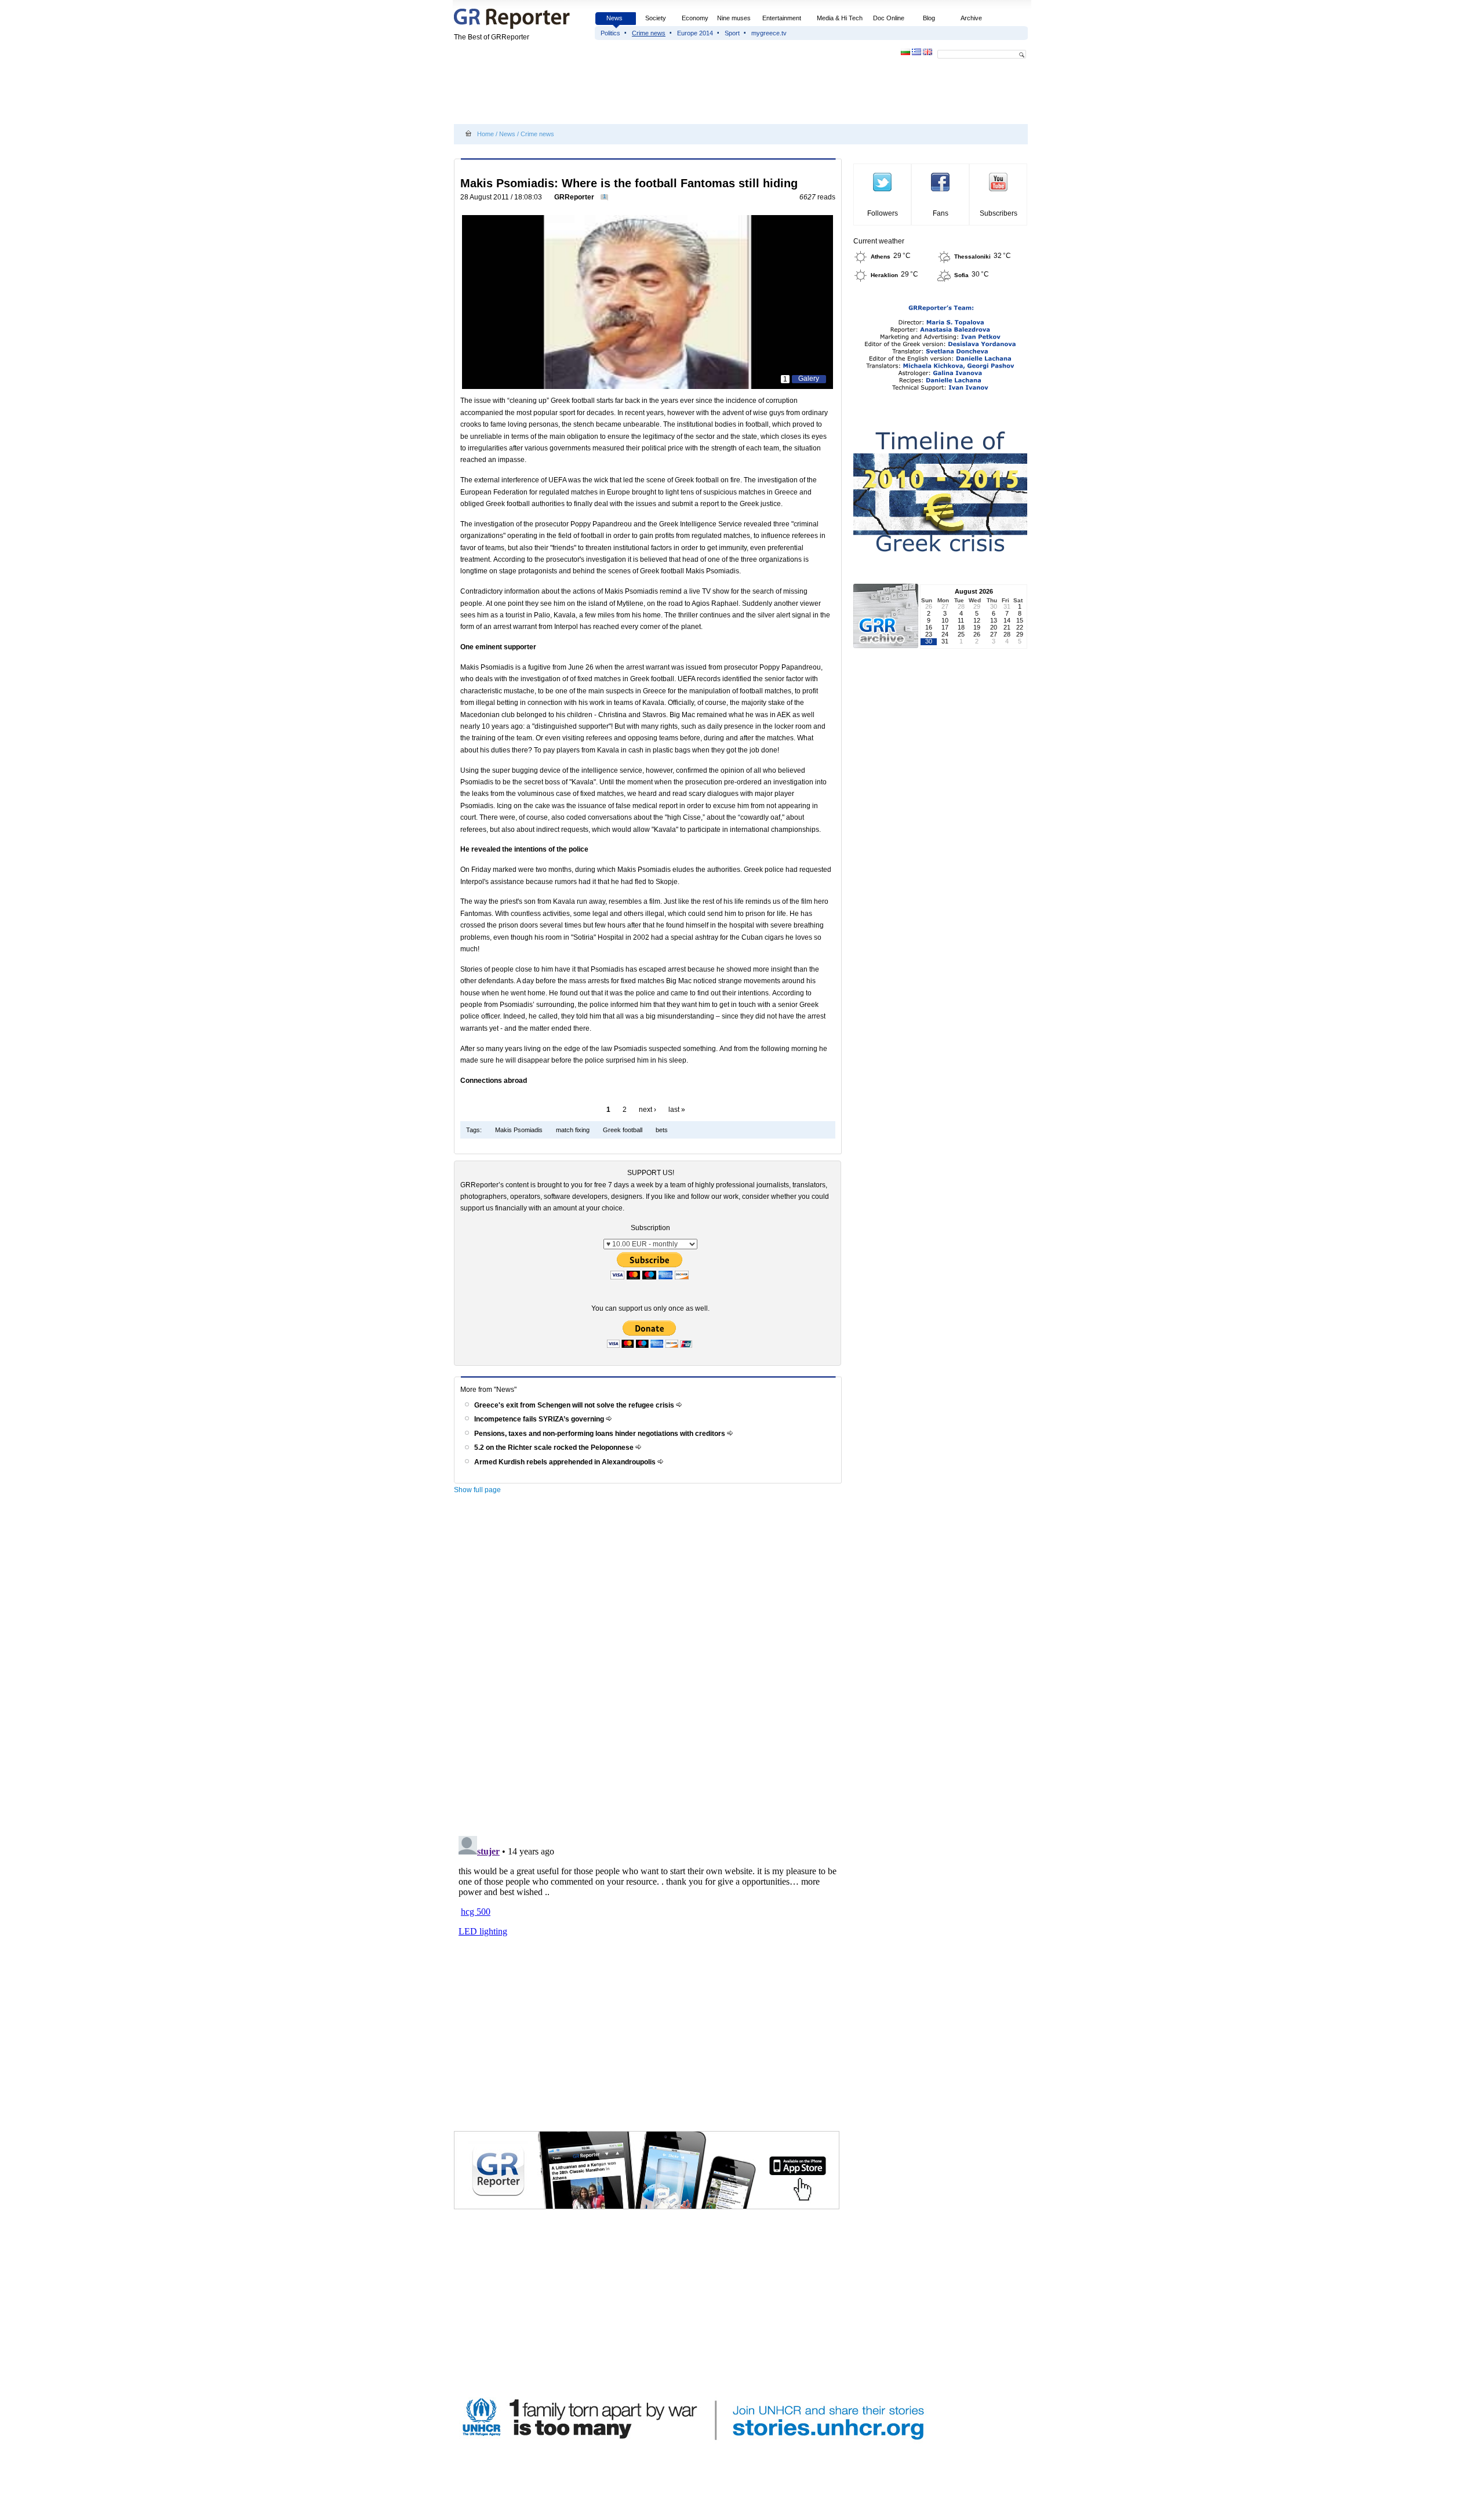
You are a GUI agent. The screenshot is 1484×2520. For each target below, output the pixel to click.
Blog (929, 18)
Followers (883, 213)
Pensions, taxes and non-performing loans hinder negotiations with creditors (601, 1434)
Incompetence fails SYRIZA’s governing (540, 1419)
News (615, 18)
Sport (732, 33)
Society (656, 18)
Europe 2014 (695, 33)
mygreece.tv (769, 33)
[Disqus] (650, 1664)
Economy (695, 18)
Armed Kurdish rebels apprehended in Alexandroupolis (566, 1462)
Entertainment (782, 18)
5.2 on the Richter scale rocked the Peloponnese (555, 1448)
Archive (971, 18)
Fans (941, 213)
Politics (610, 33)
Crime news (649, 33)
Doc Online (889, 18)
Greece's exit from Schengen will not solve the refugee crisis (575, 1405)
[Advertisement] (665, 94)
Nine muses (734, 18)
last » (677, 1110)
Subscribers (999, 213)
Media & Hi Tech (840, 18)
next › (648, 1110)
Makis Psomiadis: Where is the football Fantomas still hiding (629, 183)
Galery (809, 379)
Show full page (477, 1490)
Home (485, 134)
